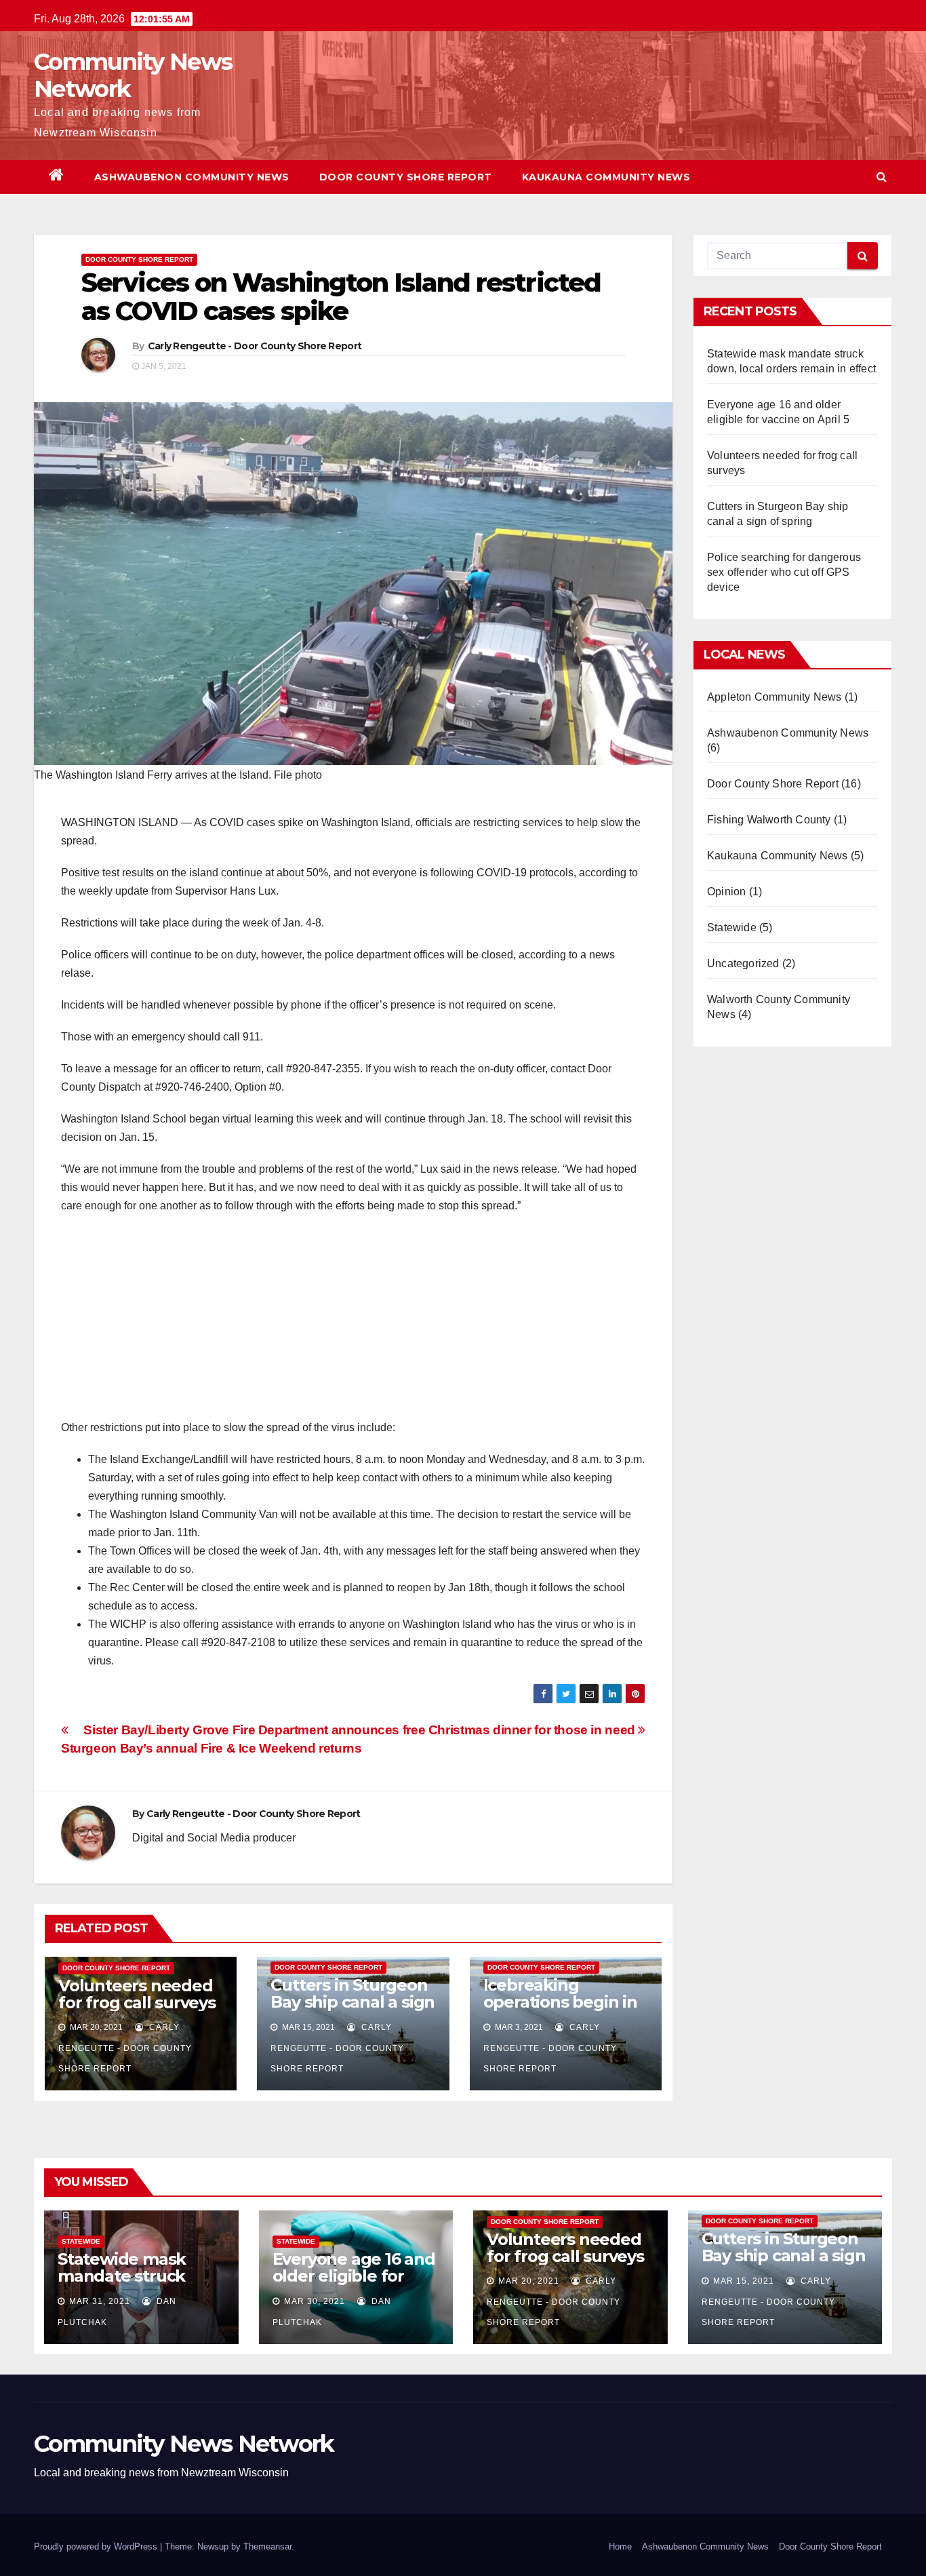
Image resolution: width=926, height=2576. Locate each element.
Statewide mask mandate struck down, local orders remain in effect (131, 2284)
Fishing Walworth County (769, 820)
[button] (882, 177)
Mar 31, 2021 (100, 2301)
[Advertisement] (353, 1323)
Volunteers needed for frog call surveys (137, 1994)
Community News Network (133, 75)
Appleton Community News (774, 697)
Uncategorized (743, 963)
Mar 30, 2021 (315, 2301)
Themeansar (267, 2546)
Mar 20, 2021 (529, 2281)
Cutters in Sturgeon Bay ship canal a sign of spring (353, 2002)
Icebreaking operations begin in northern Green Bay (563, 2002)
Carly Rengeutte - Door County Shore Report (255, 346)
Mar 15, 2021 (744, 2281)
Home (620, 2546)
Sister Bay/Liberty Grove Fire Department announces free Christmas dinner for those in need (361, 1730)
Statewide (732, 928)
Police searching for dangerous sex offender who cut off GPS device (784, 572)
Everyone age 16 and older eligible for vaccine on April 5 (354, 2276)
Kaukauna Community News (606, 177)
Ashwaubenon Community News (192, 177)
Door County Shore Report (406, 177)
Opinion (726, 892)
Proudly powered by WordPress (97, 2546)
